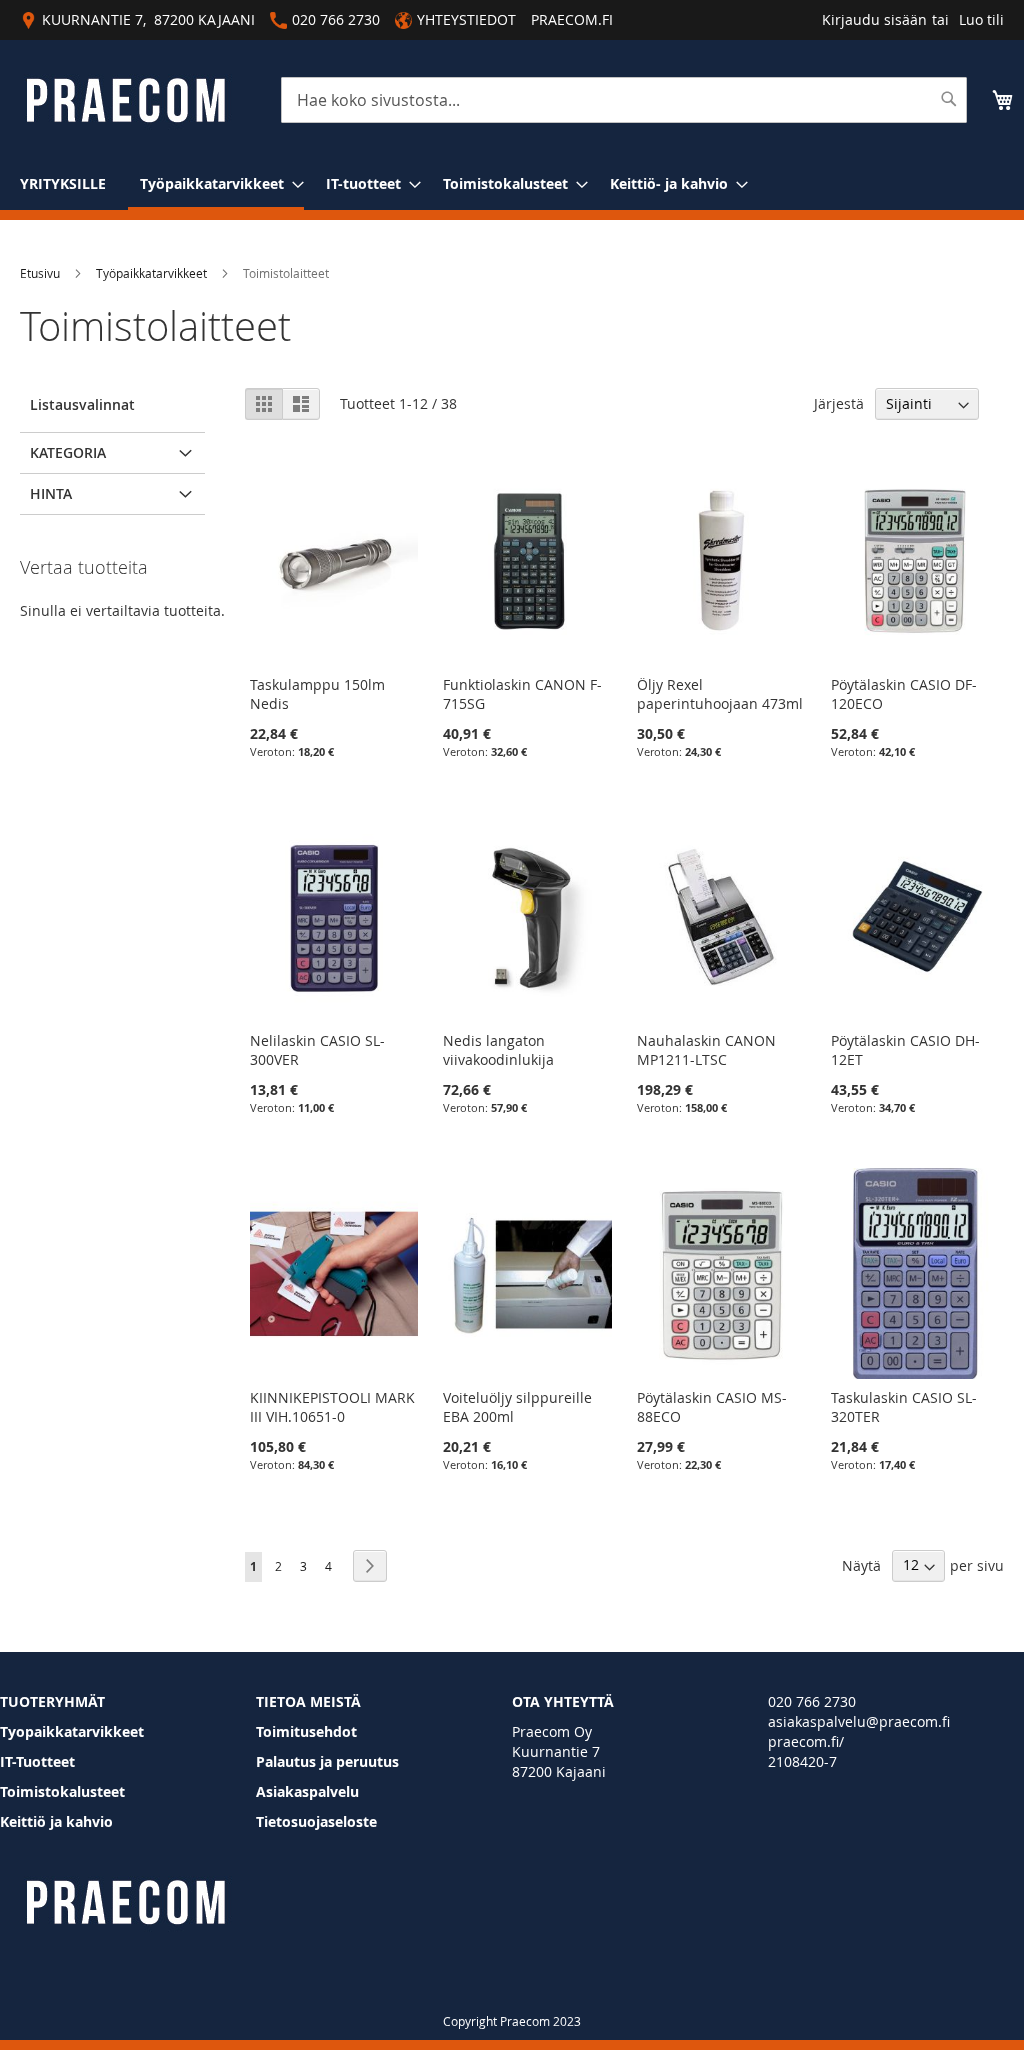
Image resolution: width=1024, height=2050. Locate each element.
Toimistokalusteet (62, 1791)
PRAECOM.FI (572, 19)
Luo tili (981, 19)
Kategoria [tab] (68, 452)
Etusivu (40, 273)
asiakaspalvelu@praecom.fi (859, 1721)
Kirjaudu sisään (874, 19)
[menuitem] (63, 183)
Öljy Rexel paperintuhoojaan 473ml (720, 694)
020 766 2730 (812, 1701)
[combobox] (624, 100)
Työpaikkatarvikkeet (151, 273)
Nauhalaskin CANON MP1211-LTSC (706, 1050)
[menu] (512, 185)
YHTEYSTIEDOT (466, 19)
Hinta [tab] (51, 493)
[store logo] (125, 100)
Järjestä (839, 403)
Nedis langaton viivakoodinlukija (498, 1050)
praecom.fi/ (806, 1741)
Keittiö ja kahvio (56, 1821)
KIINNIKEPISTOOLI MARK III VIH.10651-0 (332, 1407)
